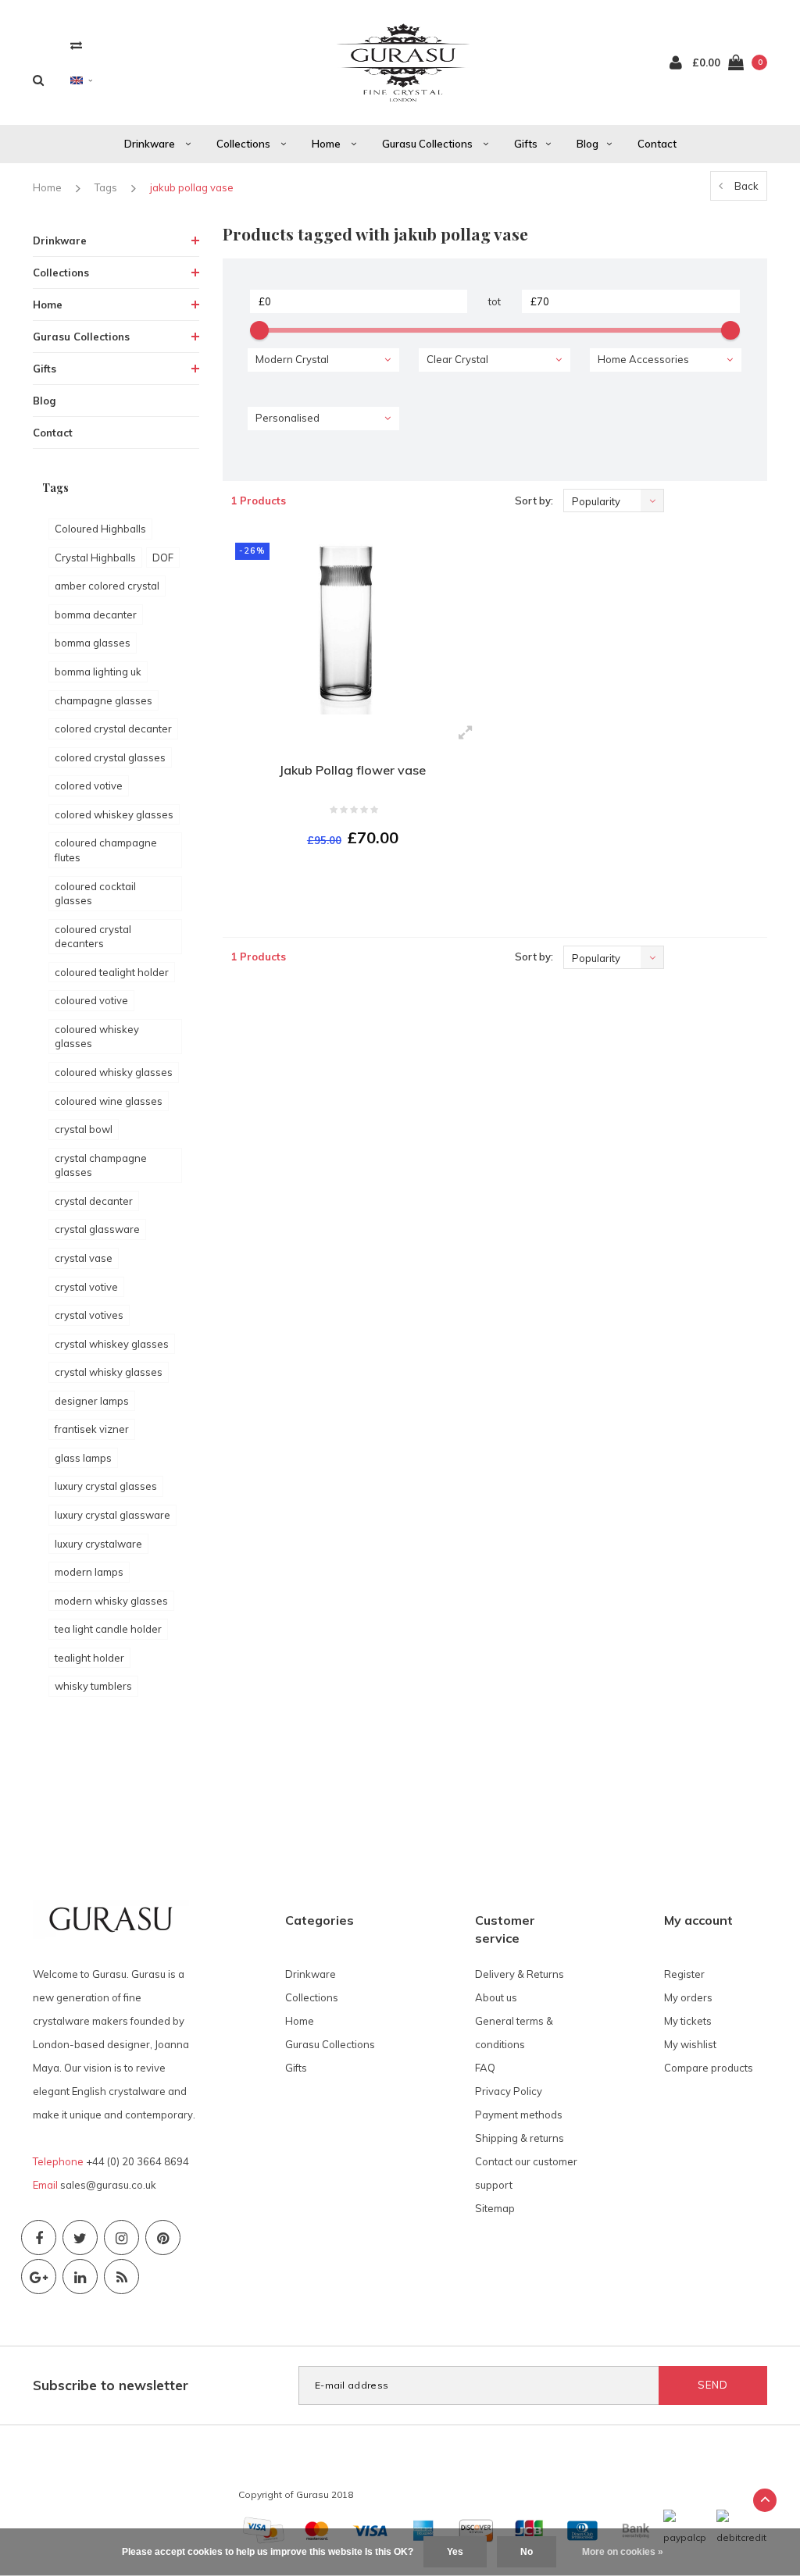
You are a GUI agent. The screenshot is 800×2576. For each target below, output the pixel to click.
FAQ (485, 2068)
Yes (455, 2552)
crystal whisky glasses (109, 1372)
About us (496, 1997)
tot (495, 301)
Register (684, 1974)
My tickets (688, 2021)
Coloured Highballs (100, 529)
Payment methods (519, 2115)
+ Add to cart (343, 880)
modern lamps (89, 1572)
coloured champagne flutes (106, 850)
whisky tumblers (93, 1686)
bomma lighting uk (98, 672)
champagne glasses (104, 700)
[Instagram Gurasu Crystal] (121, 2238)
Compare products (709, 2068)
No (527, 2552)
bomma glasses (93, 643)
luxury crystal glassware (112, 1515)
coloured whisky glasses (114, 1072)
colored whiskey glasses (114, 814)
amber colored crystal (107, 586)
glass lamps (83, 1458)
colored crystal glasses (110, 757)
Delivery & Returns (520, 1974)
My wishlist (690, 2044)
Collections (245, 144)
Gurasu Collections (429, 144)
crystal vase (84, 1258)
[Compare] (76, 45)
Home (327, 144)
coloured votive (91, 1000)
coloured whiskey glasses (97, 1037)
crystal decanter (94, 1201)
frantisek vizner (92, 1429)
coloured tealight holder (112, 972)
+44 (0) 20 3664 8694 (137, 2161)
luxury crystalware (98, 1544)
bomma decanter (96, 615)
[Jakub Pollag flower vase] (353, 623)
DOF (163, 558)
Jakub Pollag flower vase (352, 770)
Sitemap (495, 2208)
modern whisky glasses (111, 1601)
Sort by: (534, 501)
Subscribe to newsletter (111, 2385)
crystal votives (89, 1315)
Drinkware (151, 144)
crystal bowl (84, 1129)
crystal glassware (97, 1229)
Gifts (526, 144)
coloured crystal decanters (93, 937)
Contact (657, 144)
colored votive (89, 786)
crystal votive (86, 1287)
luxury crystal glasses (106, 1486)
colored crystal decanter (113, 729)
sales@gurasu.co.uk (108, 2185)
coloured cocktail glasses (95, 894)
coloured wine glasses (109, 1101)
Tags (106, 187)
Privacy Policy (509, 2091)
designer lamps (92, 1401)
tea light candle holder (108, 1629)
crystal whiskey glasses (112, 1344)
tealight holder (89, 1658)
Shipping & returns (520, 2138)
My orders (688, 1997)
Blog (587, 144)
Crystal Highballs (95, 558)
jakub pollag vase (192, 187)
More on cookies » (623, 2552)
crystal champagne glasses (101, 1165)
